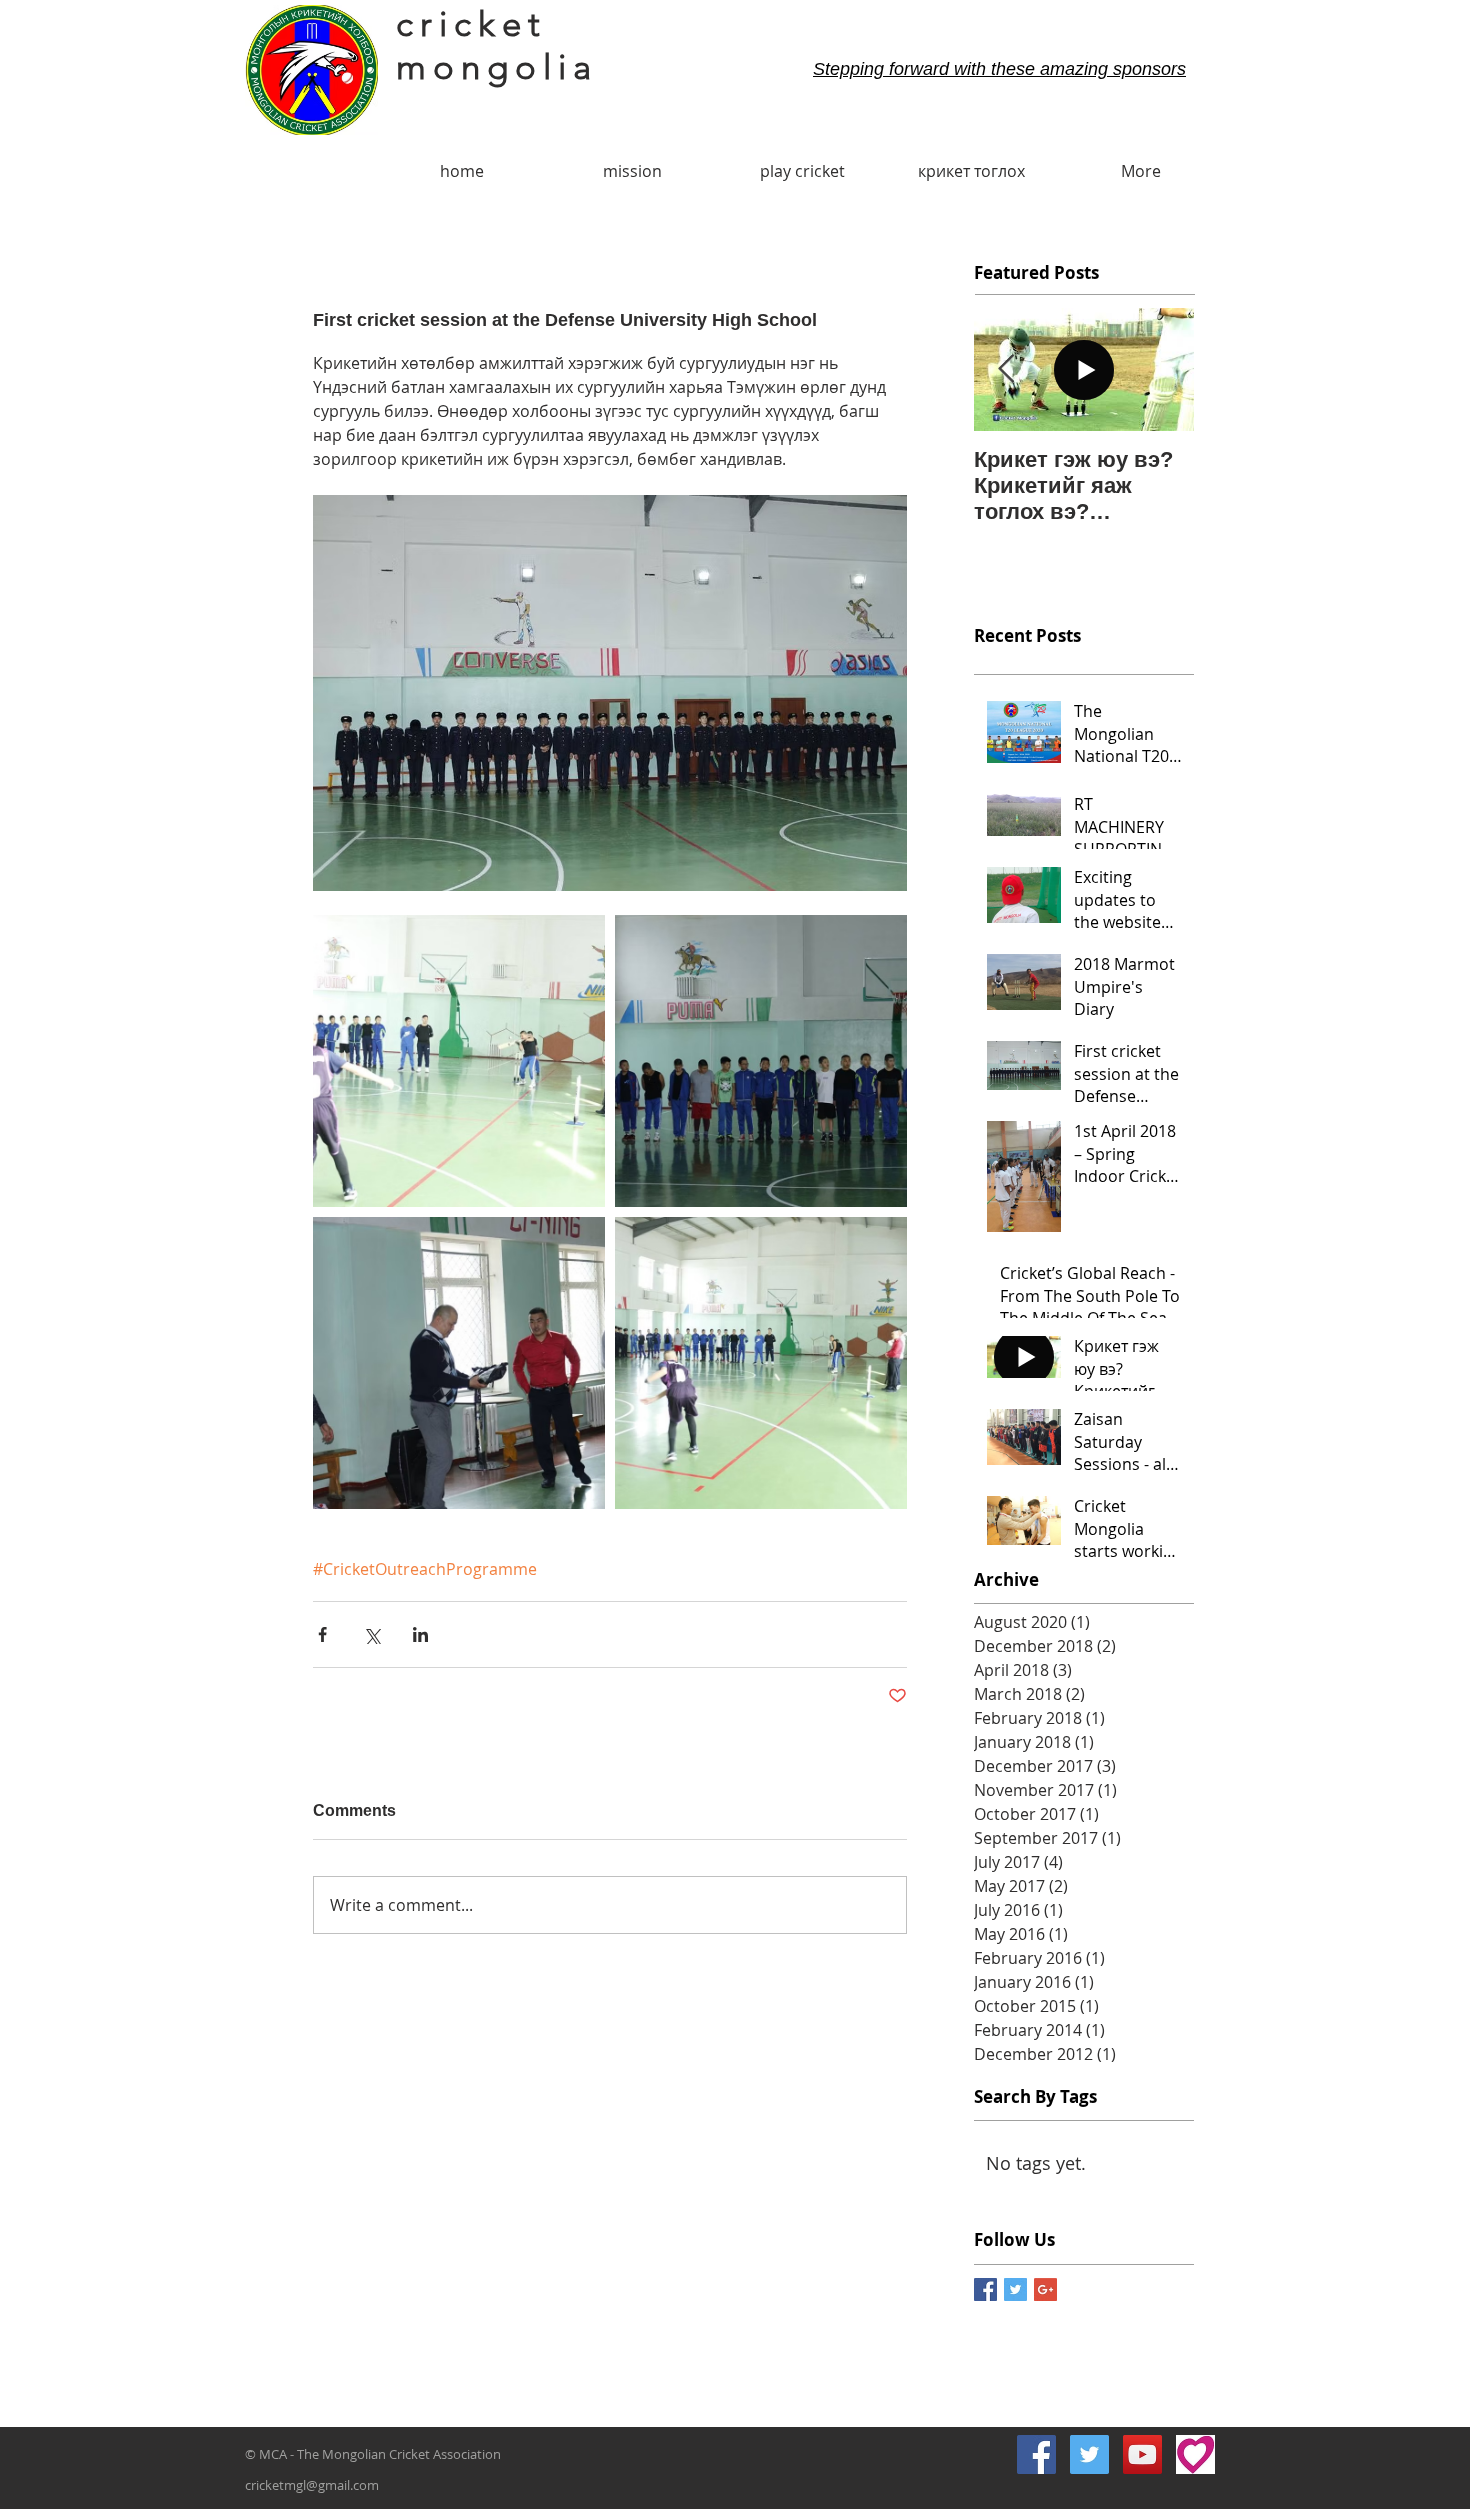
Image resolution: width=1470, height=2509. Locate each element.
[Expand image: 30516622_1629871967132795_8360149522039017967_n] (459, 1061)
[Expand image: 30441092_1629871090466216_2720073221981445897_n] (761, 1363)
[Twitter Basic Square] (1015, 2289)
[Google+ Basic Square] (1045, 2289)
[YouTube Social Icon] (1142, 2454)
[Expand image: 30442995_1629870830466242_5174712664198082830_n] (459, 1363)
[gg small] (1195, 2454)
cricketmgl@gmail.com (312, 2485)
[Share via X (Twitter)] (371, 1634)
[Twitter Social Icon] (1089, 2454)
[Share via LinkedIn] (420, 1634)
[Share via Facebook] (322, 1634)
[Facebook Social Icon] (1036, 2454)
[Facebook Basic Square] (985, 2289)
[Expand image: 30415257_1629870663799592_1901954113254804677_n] (761, 1061)
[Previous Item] (1006, 369)
